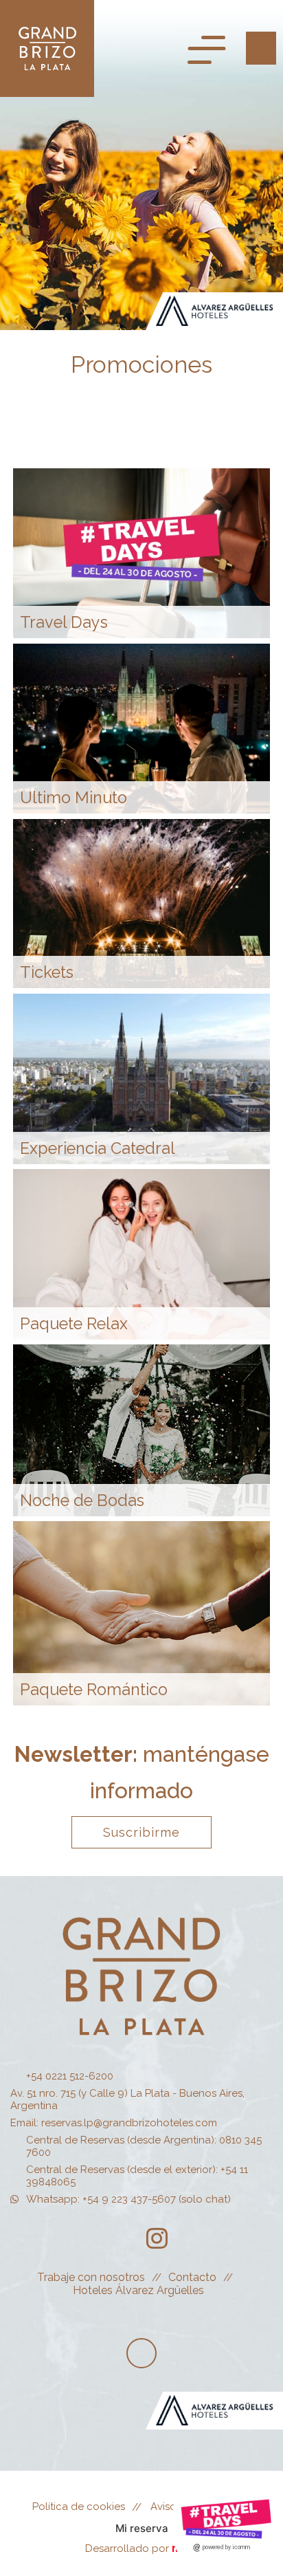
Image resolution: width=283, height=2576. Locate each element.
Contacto (192, 2277)
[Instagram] (157, 2238)
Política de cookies (79, 2507)
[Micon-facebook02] (119, 2238)
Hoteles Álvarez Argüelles (138, 2290)
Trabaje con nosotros (91, 2277)
